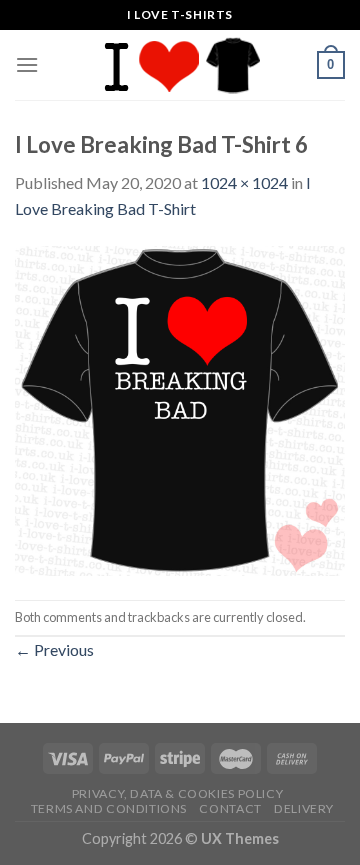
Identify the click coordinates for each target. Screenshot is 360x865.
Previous (54, 649)
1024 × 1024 (244, 182)
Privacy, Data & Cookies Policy (177, 793)
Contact (230, 808)
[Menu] (27, 64)
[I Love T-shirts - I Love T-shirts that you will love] (180, 65)
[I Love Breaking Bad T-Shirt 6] (180, 408)
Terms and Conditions (109, 808)
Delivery (304, 808)
